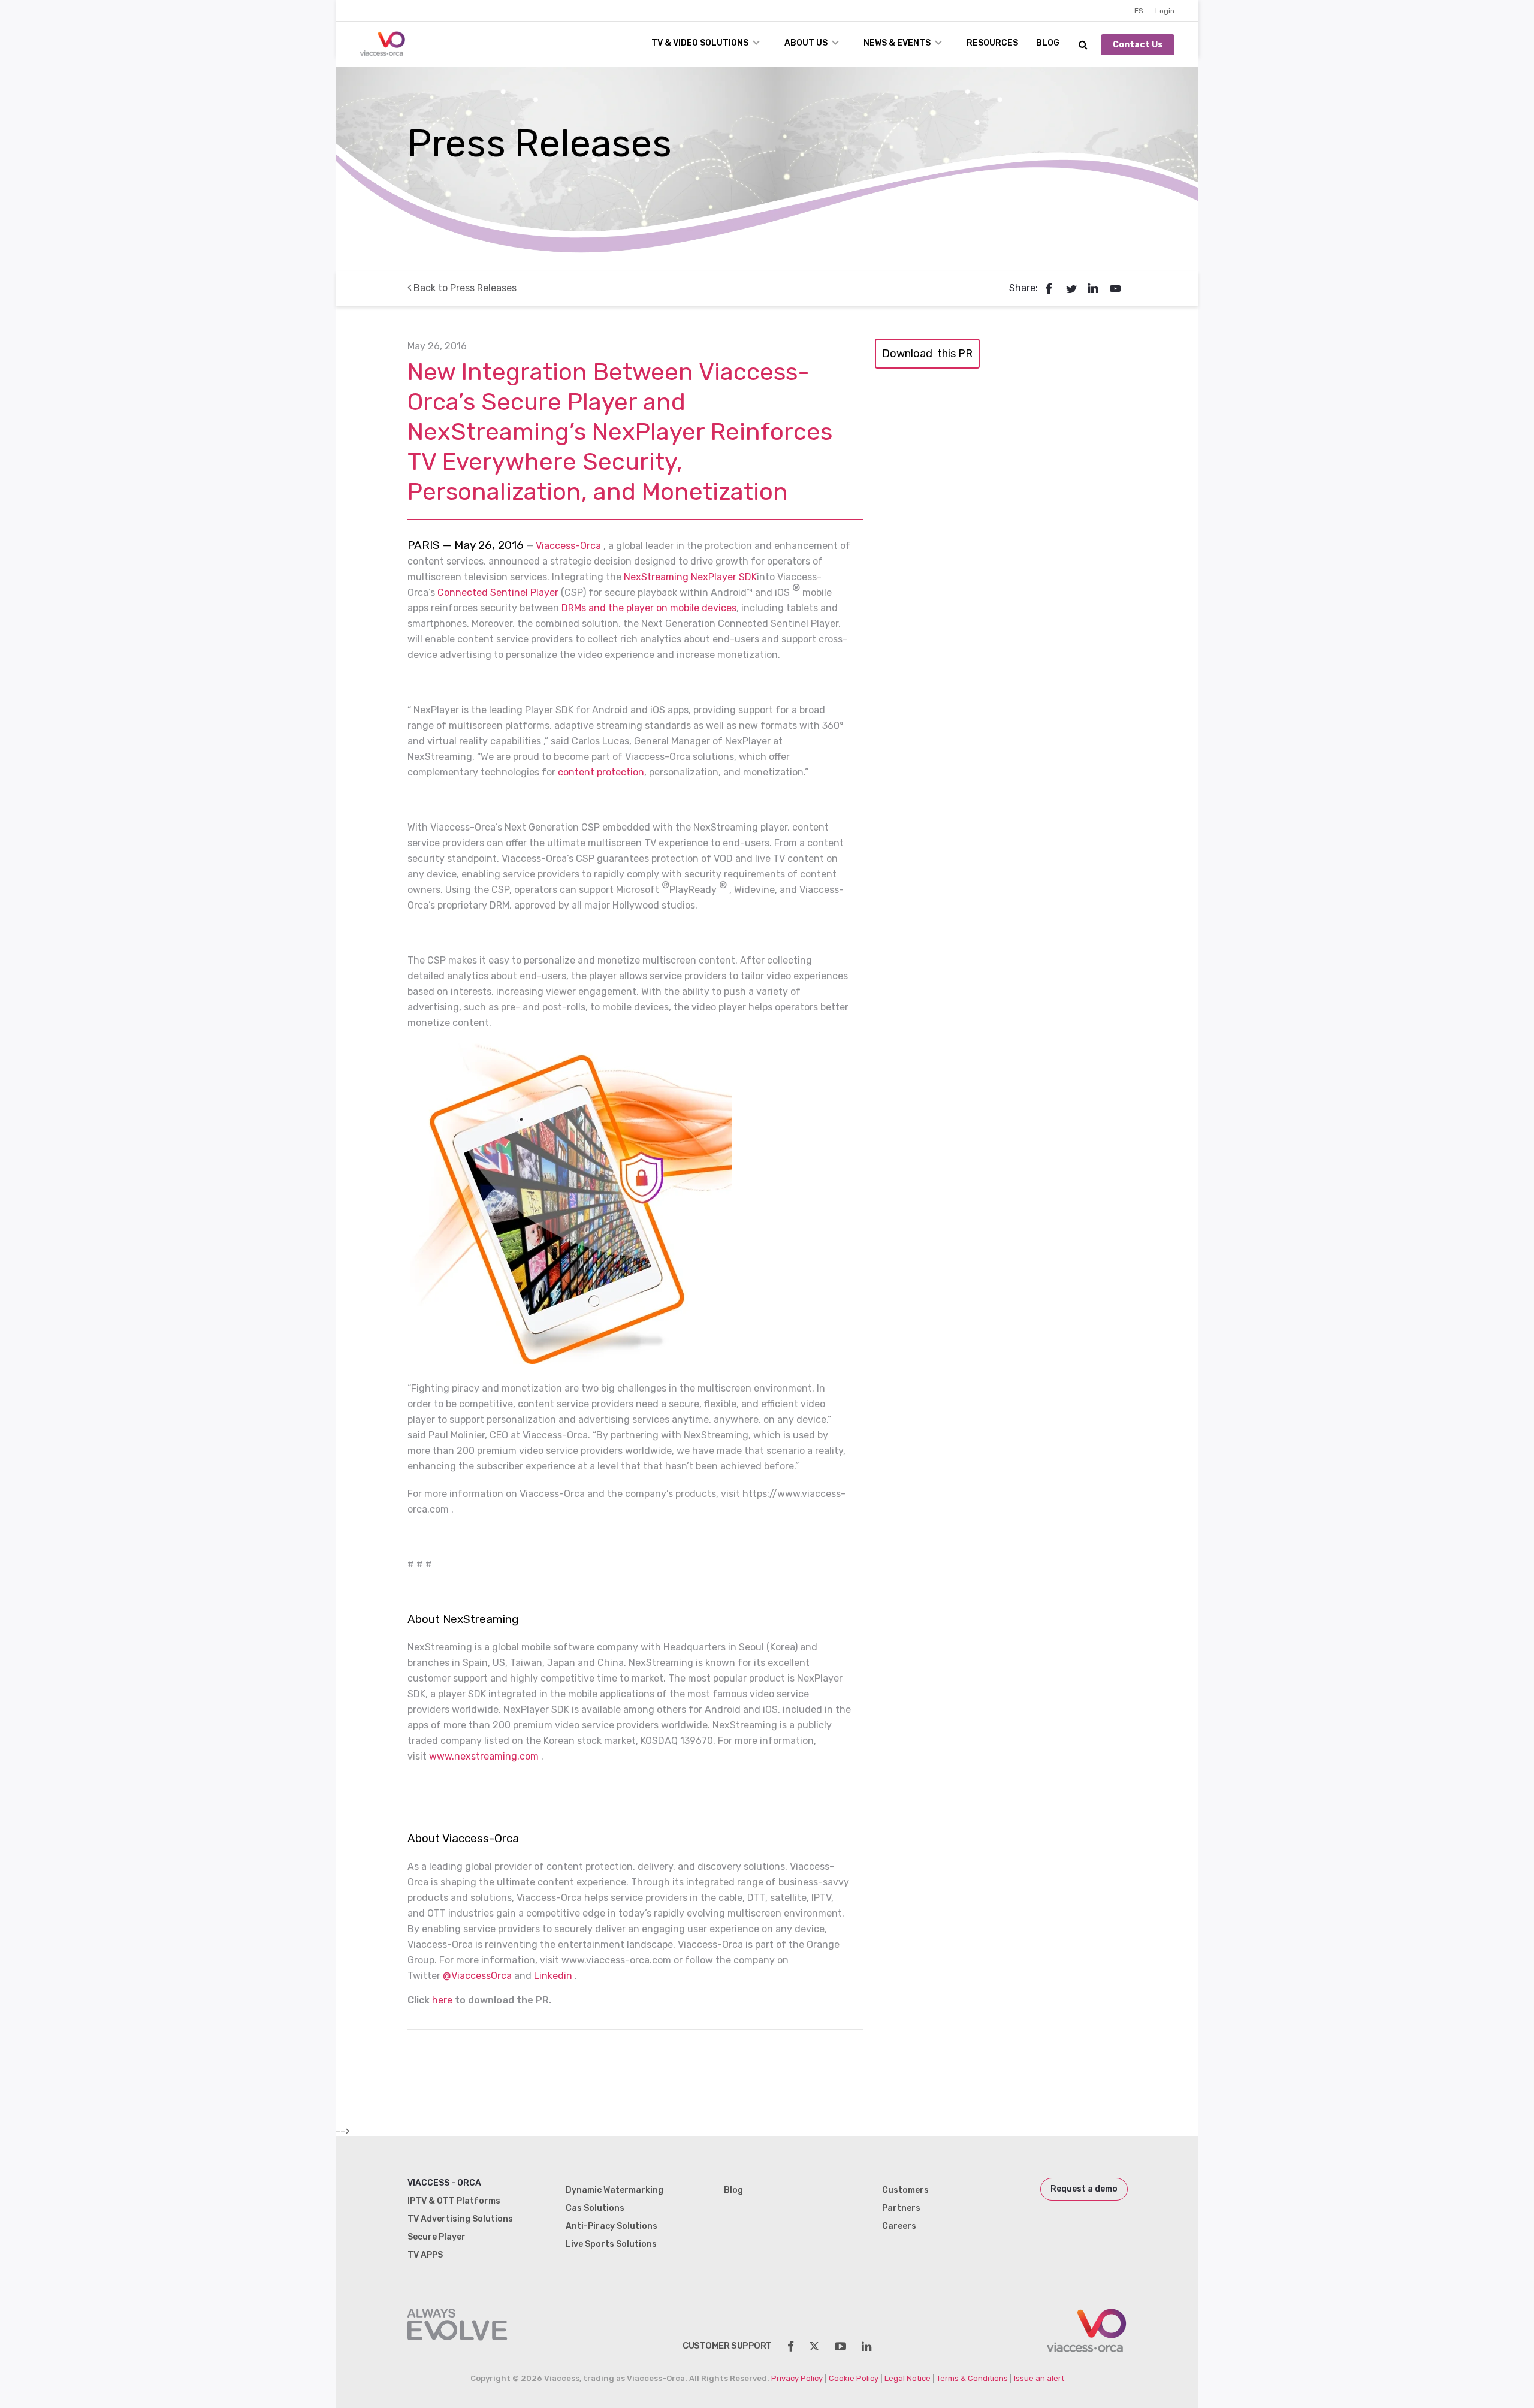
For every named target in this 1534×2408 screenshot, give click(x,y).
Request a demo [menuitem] (1084, 2189)
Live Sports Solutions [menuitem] (611, 2244)
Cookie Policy (854, 2378)
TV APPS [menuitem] (425, 2255)
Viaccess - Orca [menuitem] (444, 2183)
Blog (1048, 43)
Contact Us (1138, 45)
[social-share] (791, 2347)
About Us (806, 43)
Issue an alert (1039, 2378)
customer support (727, 2346)
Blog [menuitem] (733, 2190)
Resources (992, 43)
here (442, 2000)
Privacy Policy (797, 2378)
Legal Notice (908, 2378)
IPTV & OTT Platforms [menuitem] (454, 2201)
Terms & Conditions (972, 2378)
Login (1165, 11)
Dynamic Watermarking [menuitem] (614, 2190)
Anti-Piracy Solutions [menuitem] (612, 2226)
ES (1139, 11)
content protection (601, 772)
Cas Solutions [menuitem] (595, 2208)
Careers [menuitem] (899, 2226)
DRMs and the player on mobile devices (649, 608)
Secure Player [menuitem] (437, 2237)
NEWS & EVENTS (897, 43)
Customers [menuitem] (905, 2190)
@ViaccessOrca (477, 1976)
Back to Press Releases (464, 288)
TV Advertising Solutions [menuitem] (460, 2219)
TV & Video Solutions (700, 43)
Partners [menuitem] (901, 2208)
